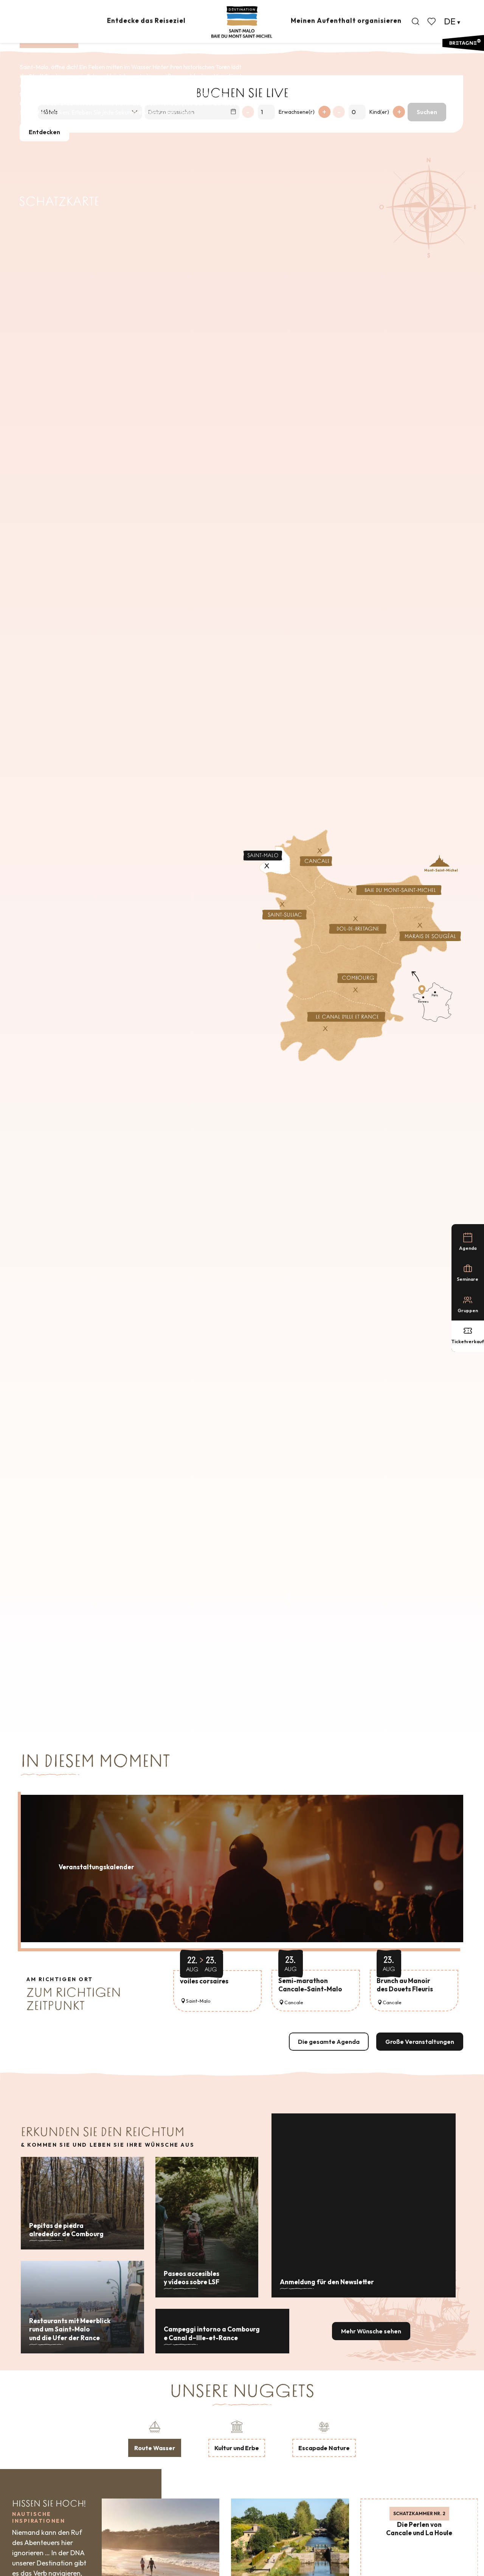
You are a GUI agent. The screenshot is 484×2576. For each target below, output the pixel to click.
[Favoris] (432, 22)
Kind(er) (379, 112)
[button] (416, 22)
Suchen (427, 112)
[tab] (155, 2438)
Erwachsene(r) (297, 112)
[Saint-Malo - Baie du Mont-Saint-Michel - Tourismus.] (242, 22)
